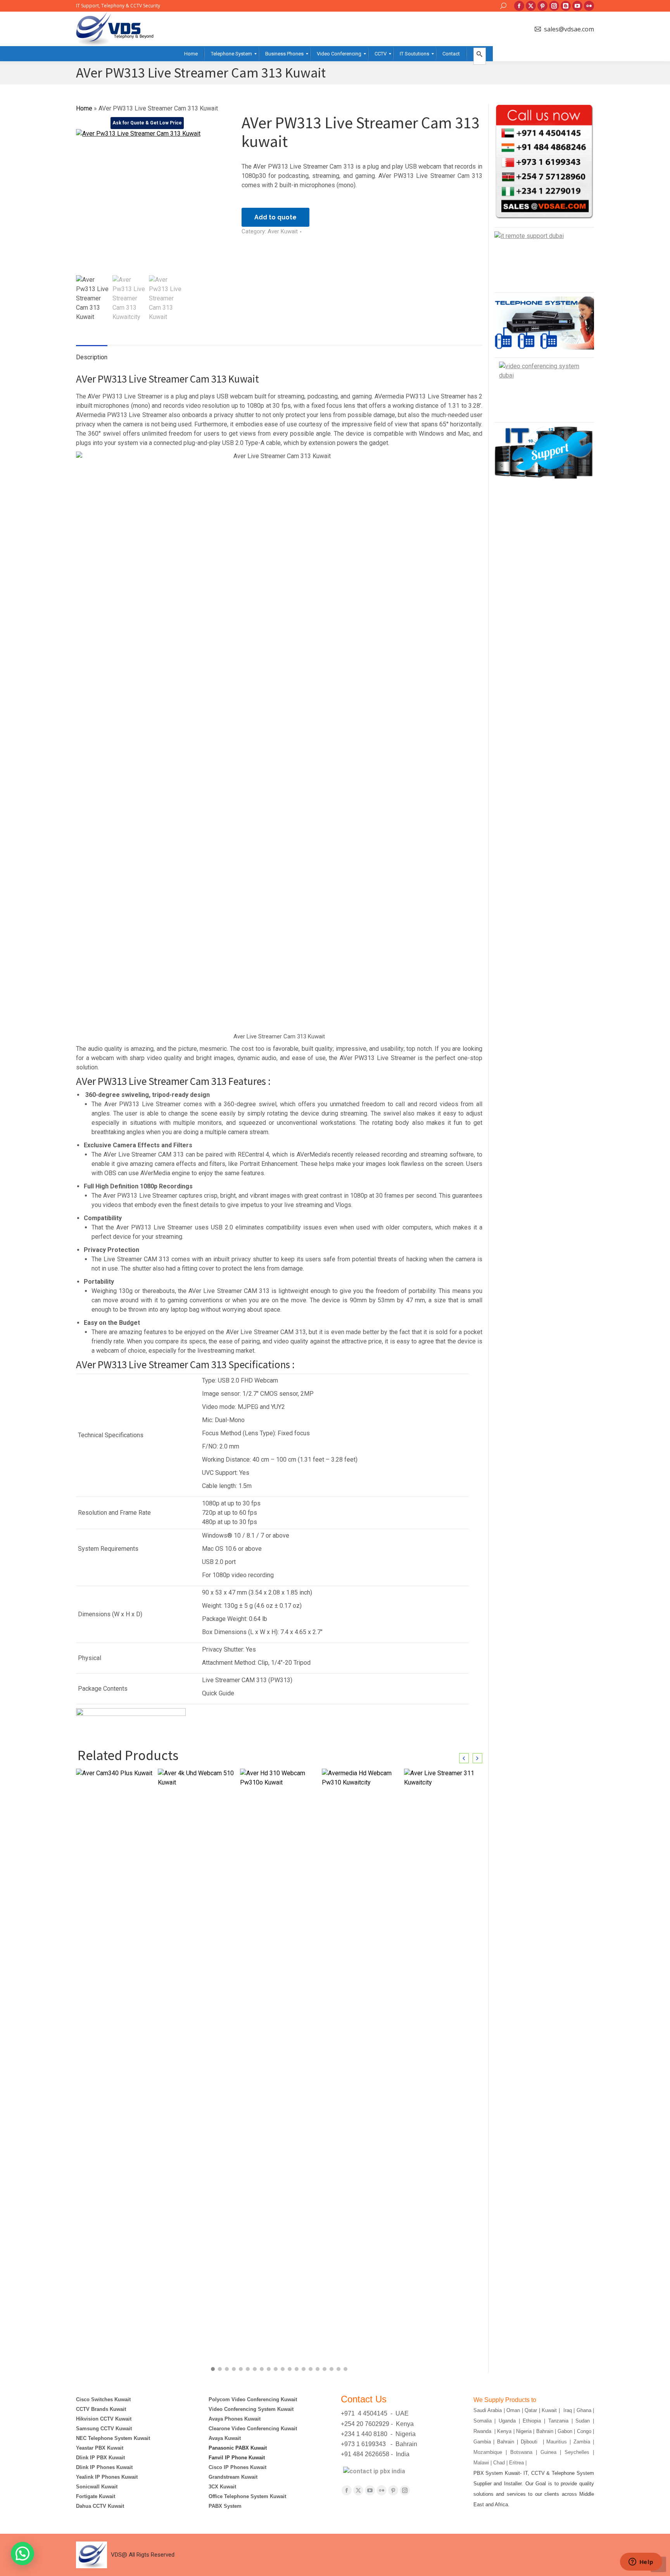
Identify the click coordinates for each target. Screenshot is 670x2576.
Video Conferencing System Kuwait (251, 2409)
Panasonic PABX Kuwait (238, 2448)
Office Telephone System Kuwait (247, 2496)
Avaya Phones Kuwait (235, 2419)
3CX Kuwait (222, 2487)
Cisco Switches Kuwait (103, 2399)
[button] (213, 2369)
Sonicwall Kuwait (97, 2487)
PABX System (225, 2506)
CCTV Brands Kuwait (101, 2409)
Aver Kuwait (283, 231)
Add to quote (275, 217)
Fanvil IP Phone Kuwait (237, 2458)
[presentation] (464, 1758)
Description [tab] (92, 357)
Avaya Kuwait (225, 2438)
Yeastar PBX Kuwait (100, 2448)
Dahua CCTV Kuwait (100, 2506)
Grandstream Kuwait (233, 2477)
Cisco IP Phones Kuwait (237, 2467)
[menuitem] (191, 54)
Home (84, 108)
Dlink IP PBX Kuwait (101, 2458)
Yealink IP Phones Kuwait (107, 2477)
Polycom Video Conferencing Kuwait (253, 2399)
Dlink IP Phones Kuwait (104, 2467)
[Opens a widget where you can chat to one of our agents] (641, 2562)
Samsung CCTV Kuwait (104, 2429)
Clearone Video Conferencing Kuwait (253, 2429)
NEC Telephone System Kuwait (113, 2438)
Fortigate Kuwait (96, 2496)
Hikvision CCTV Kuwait (104, 2419)
